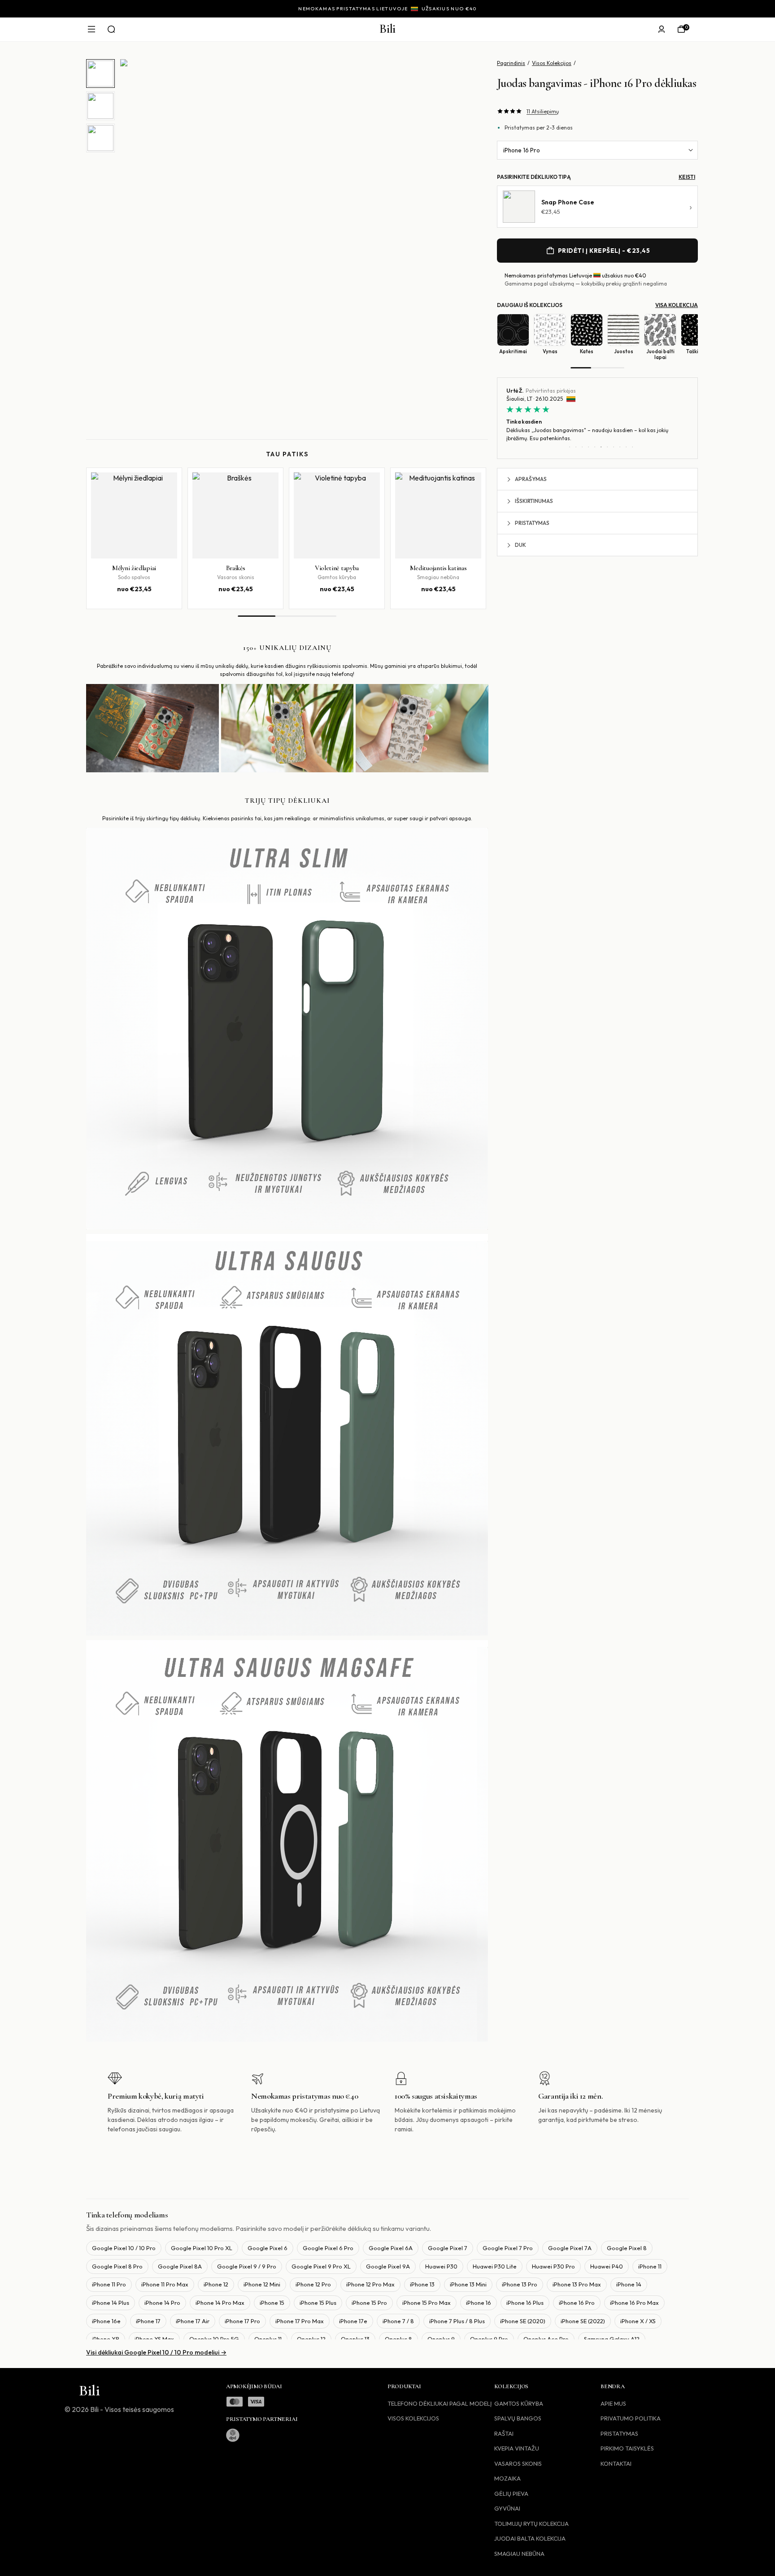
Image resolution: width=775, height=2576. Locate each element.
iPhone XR (106, 2339)
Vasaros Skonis (518, 2463)
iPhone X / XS (638, 2321)
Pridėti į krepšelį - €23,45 (604, 251)
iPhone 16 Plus (525, 2303)
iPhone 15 (272, 2303)
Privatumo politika (631, 2418)
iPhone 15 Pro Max (427, 2303)
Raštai (504, 2433)
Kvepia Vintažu (517, 2448)
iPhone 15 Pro (369, 2303)
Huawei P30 (441, 2266)
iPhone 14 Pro (162, 2303)
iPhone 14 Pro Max (220, 2303)
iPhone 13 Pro (520, 2284)
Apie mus (613, 2403)
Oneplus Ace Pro (546, 2339)
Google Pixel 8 (627, 2248)
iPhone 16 (479, 2303)
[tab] (100, 74)
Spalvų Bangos (518, 2418)
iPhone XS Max (154, 2339)
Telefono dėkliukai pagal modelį (440, 2403)
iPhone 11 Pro (109, 2284)
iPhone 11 (650, 2266)
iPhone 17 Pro (242, 2321)
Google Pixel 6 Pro (328, 2248)
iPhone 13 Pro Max (577, 2284)
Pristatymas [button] (532, 523)
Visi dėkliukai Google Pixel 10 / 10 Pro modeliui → (156, 2352)
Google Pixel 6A (391, 2248)
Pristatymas (619, 2433)
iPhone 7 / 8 (398, 2321)
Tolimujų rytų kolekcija (531, 2524)
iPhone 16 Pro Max (634, 2303)
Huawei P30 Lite (495, 2266)
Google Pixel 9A (388, 2266)
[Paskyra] (662, 29)
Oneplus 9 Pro (489, 2339)
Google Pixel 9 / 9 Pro (247, 2266)
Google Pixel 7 (448, 2248)
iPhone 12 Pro (313, 2284)
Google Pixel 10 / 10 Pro (124, 2248)
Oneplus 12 (311, 2339)
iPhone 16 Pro (522, 150)
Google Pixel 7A (570, 2248)
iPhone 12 (216, 2284)
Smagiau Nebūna (519, 2554)
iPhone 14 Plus (111, 2303)
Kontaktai (616, 2463)
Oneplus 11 (268, 2339)
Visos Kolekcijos (552, 63)
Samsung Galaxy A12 (612, 2339)
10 (626, 447)
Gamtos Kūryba (519, 2403)
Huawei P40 (607, 2266)
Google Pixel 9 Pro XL (321, 2266)
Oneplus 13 (355, 2339)
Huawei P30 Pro (553, 2266)
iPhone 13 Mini (468, 2284)
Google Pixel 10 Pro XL (202, 2248)
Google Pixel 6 (268, 2248)
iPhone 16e (106, 2321)
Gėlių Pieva (511, 2494)
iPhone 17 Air (193, 2321)
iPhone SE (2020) (523, 2321)
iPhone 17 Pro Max (300, 2321)
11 (632, 447)
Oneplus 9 (441, 2339)
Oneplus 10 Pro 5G (214, 2339)
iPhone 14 (629, 2284)
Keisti (687, 177)
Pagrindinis (511, 63)
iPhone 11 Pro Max (165, 2284)
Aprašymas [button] (531, 479)
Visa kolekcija (677, 305)
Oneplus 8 (398, 2339)
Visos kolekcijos (413, 2418)
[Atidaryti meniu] (91, 29)
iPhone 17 (148, 2321)
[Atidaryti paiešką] (111, 29)
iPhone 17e (353, 2321)
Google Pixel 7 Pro (508, 2248)
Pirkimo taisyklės (627, 2448)
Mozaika (507, 2478)
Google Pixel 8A (180, 2266)
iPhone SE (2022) (583, 2321)
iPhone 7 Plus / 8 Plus (457, 2321)
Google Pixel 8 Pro (117, 2266)
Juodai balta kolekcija (530, 2538)
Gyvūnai (507, 2508)
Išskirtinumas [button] (534, 501)
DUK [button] (520, 545)
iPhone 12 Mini (262, 2284)
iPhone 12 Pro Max (370, 2284)
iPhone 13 (422, 2284)
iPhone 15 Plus (318, 2303)
